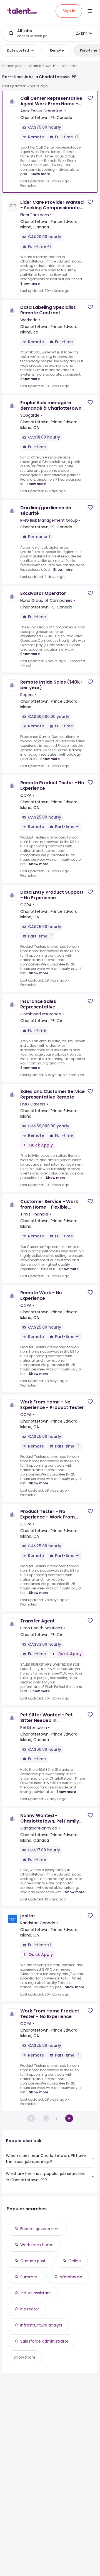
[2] (69, 2118)
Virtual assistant (36, 2293)
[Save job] (90, 98)
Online (75, 2261)
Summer (29, 2277)
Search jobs (12, 66)
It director (30, 2309)
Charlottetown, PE (42, 66)
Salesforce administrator (44, 2341)
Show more (40, 174)
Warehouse (71, 2277)
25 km (81, 33)
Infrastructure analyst (41, 2325)
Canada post (33, 2261)
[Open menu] (90, 11)
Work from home (37, 2245)
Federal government (40, 2229)
